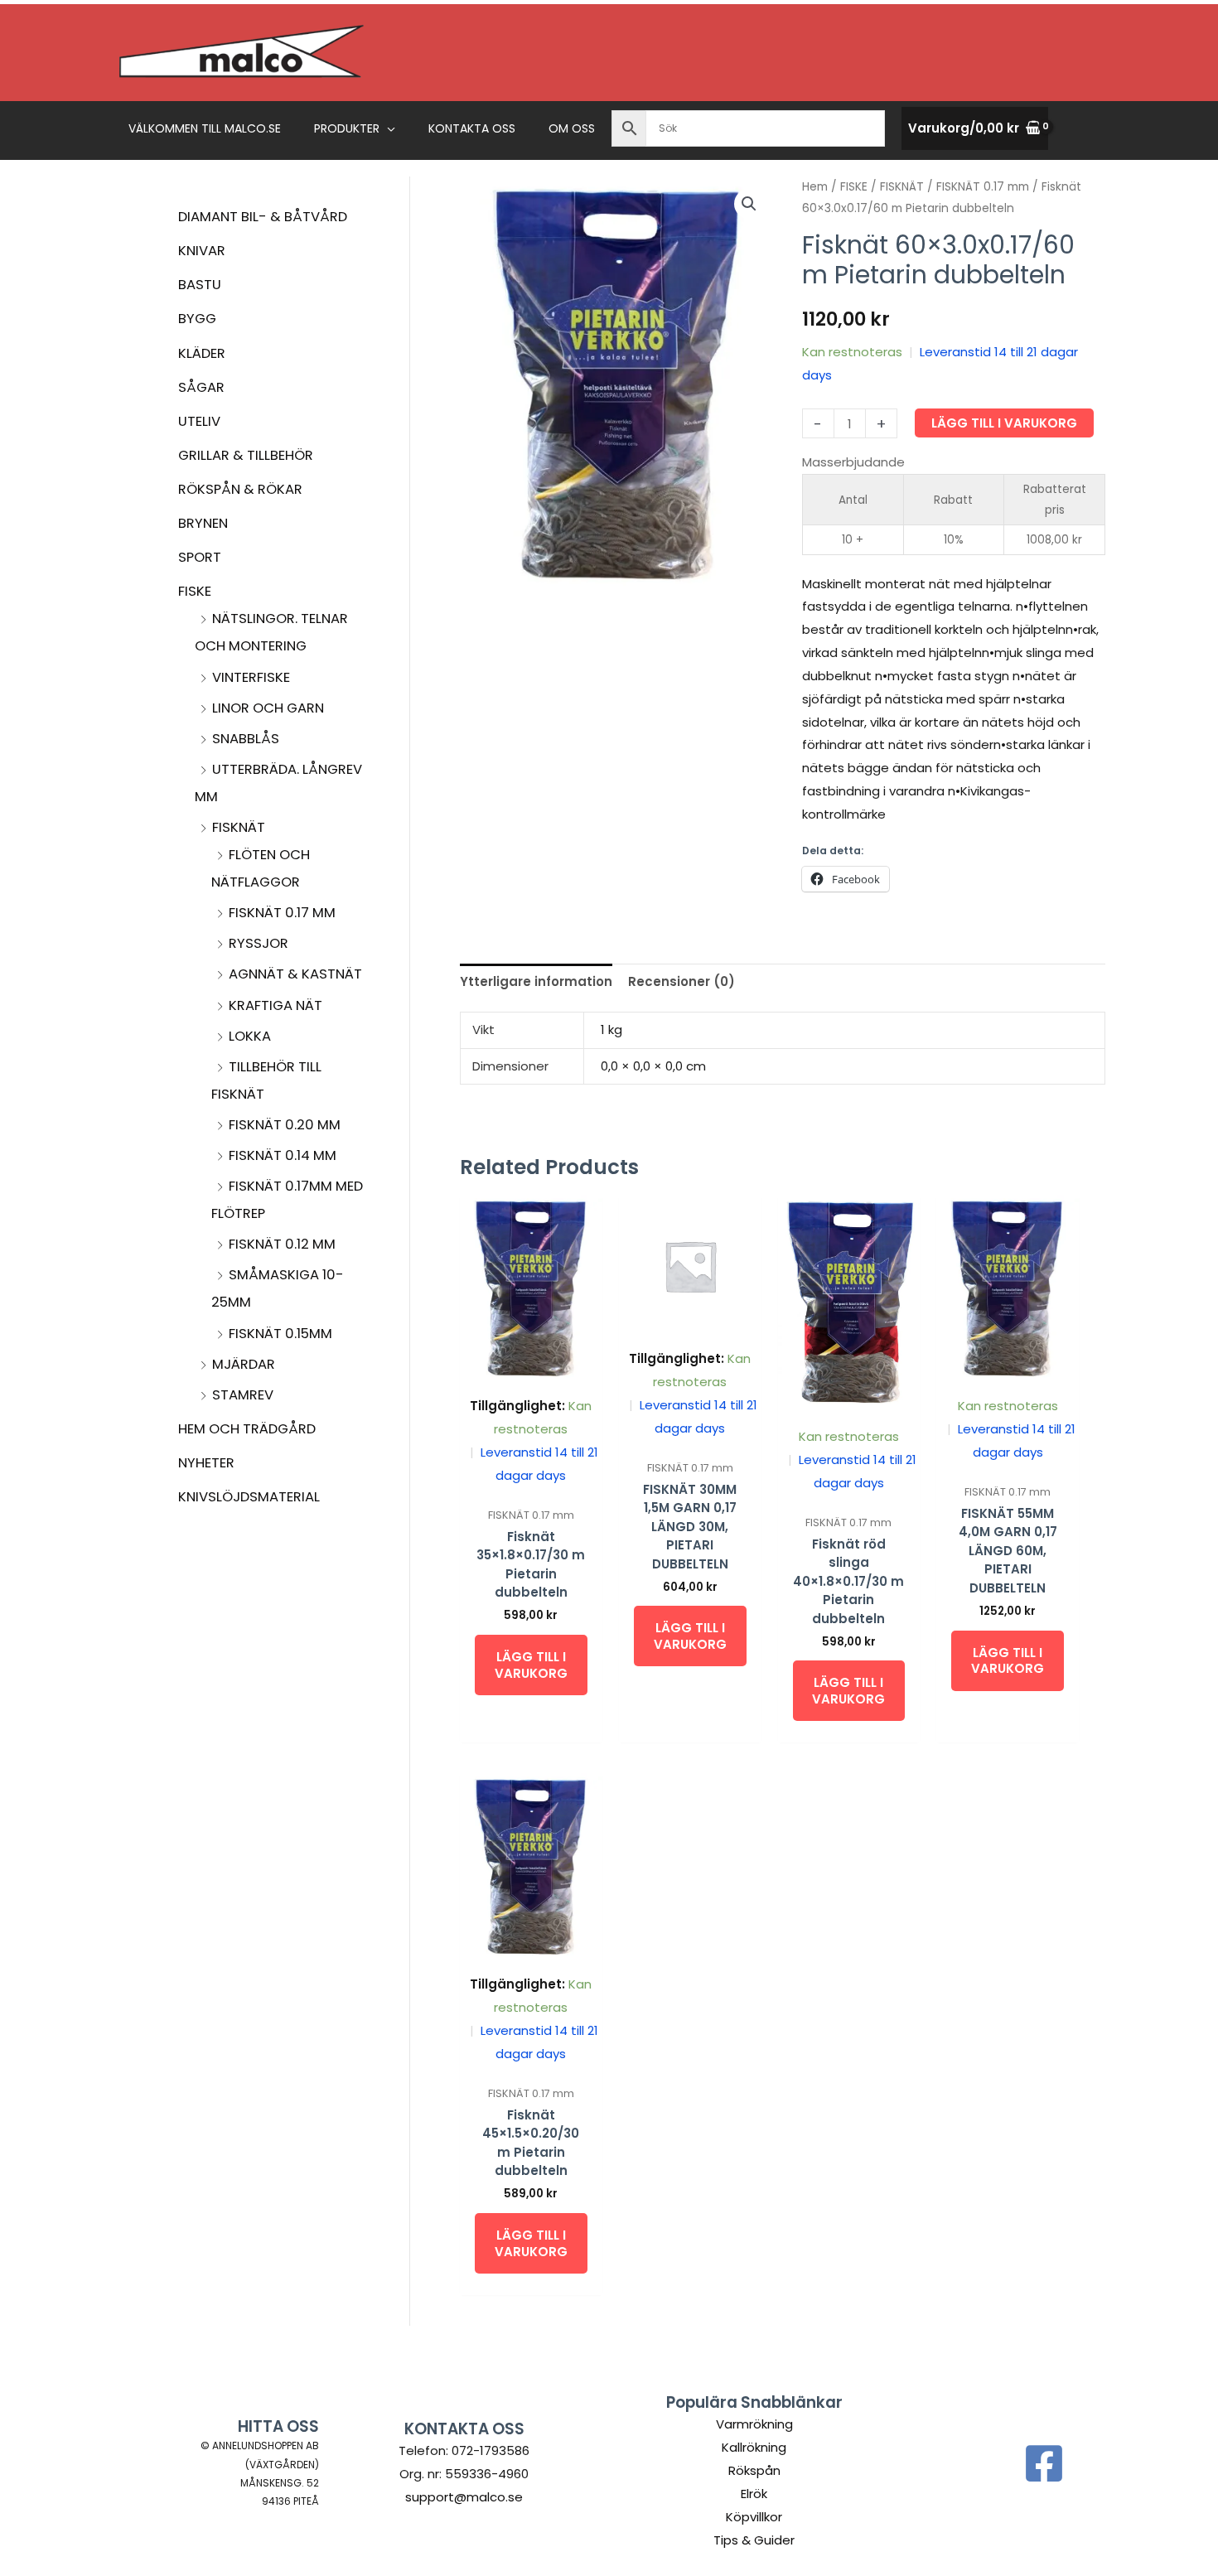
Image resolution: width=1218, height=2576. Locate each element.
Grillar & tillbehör (246, 455)
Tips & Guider (754, 2540)
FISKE (195, 591)
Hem (815, 187)
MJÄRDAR (244, 1364)
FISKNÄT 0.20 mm (285, 1125)
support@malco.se (464, 2497)
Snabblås (246, 739)
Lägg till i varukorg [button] (531, 1665)
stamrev (243, 1395)
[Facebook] (1044, 2463)
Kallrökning (754, 2447)
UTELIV (199, 421)
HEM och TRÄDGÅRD (247, 1429)
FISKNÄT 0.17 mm (282, 913)
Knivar (202, 251)
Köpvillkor (754, 2517)
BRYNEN (203, 523)
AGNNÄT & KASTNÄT (295, 974)
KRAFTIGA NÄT (275, 1005)
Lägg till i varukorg (1004, 423)
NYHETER (206, 1463)
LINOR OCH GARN (268, 708)
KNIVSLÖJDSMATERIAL (249, 1497)
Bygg (197, 319)
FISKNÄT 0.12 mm (282, 1244)
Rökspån (754, 2470)
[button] (387, 128)
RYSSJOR (259, 943)
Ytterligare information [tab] (536, 981)
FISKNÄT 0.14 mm (283, 1155)
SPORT (200, 557)
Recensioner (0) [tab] (681, 981)
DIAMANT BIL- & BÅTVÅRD (263, 217)
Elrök (754, 2494)
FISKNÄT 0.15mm (280, 1334)
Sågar (201, 387)
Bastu (200, 285)
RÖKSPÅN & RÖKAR (240, 489)
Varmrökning (754, 2424)
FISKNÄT (239, 827)
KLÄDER (202, 353)
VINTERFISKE (251, 677)
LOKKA (250, 1036)
